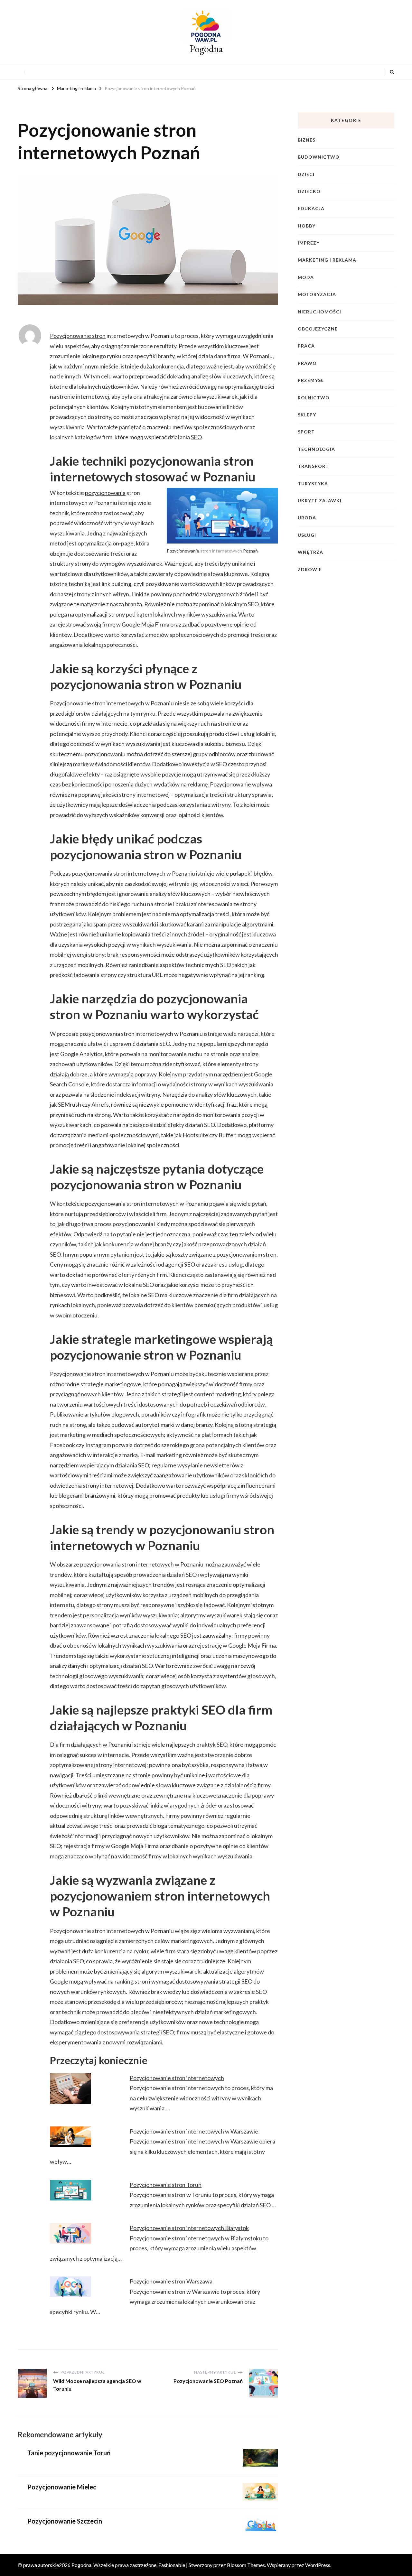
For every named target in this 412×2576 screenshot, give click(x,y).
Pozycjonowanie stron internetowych (97, 703)
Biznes (307, 140)
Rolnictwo (314, 398)
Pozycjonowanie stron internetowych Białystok (189, 2228)
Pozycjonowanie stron (78, 336)
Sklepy (307, 415)
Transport (313, 466)
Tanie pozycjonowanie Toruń (69, 2453)
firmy (88, 723)
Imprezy (309, 243)
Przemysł (311, 380)
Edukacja (311, 208)
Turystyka (313, 484)
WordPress (318, 2565)
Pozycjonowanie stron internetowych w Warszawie (194, 2131)
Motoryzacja (317, 294)
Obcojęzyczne (318, 329)
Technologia (316, 449)
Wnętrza (310, 552)
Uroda (307, 518)
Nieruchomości (319, 312)
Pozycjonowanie (183, 551)
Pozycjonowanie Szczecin (65, 2521)
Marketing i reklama (327, 260)
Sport (306, 432)
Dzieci (306, 174)
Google (131, 624)
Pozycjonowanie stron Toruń (166, 2185)
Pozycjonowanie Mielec (62, 2487)
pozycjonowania (105, 493)
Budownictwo (319, 157)
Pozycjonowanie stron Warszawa (171, 2281)
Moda (306, 277)
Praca (306, 346)
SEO (196, 437)
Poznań (250, 551)
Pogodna (206, 49)
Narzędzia (175, 1094)
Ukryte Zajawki (320, 501)
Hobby (307, 226)
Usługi (307, 535)
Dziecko (309, 191)
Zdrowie (310, 569)
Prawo (307, 363)
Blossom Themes (246, 2565)
